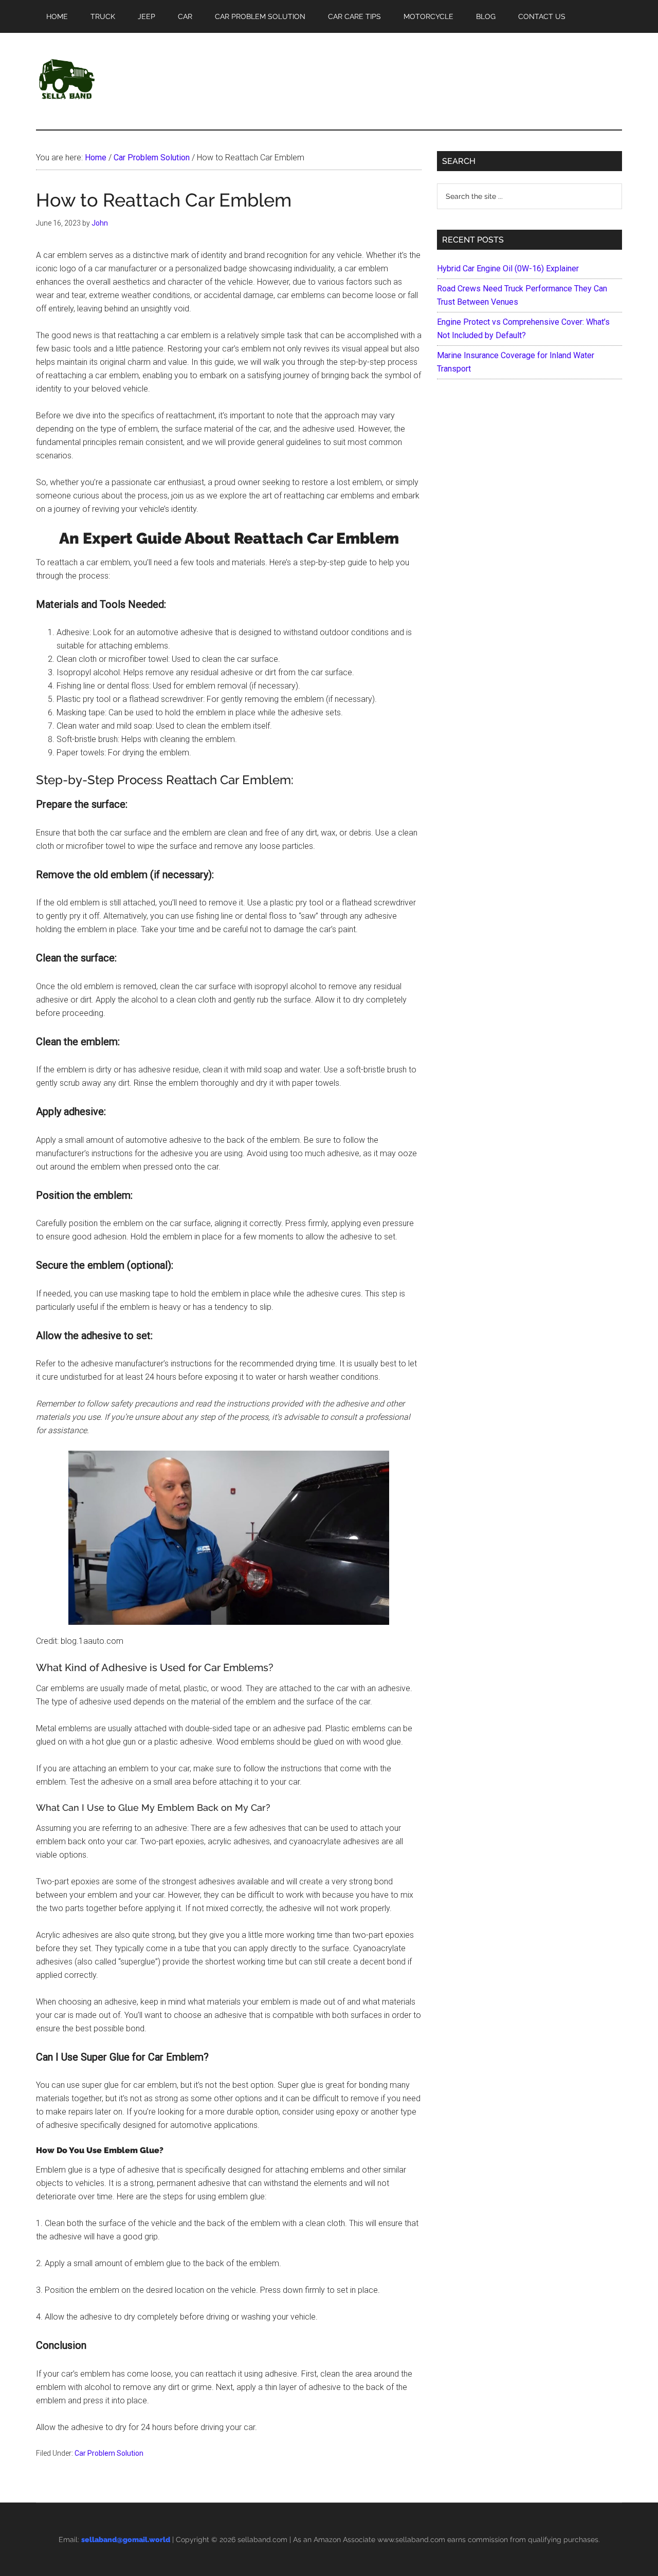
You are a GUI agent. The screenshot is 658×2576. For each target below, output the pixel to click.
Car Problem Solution (109, 2453)
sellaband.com (262, 2540)
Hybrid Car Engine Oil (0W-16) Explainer (508, 268)
